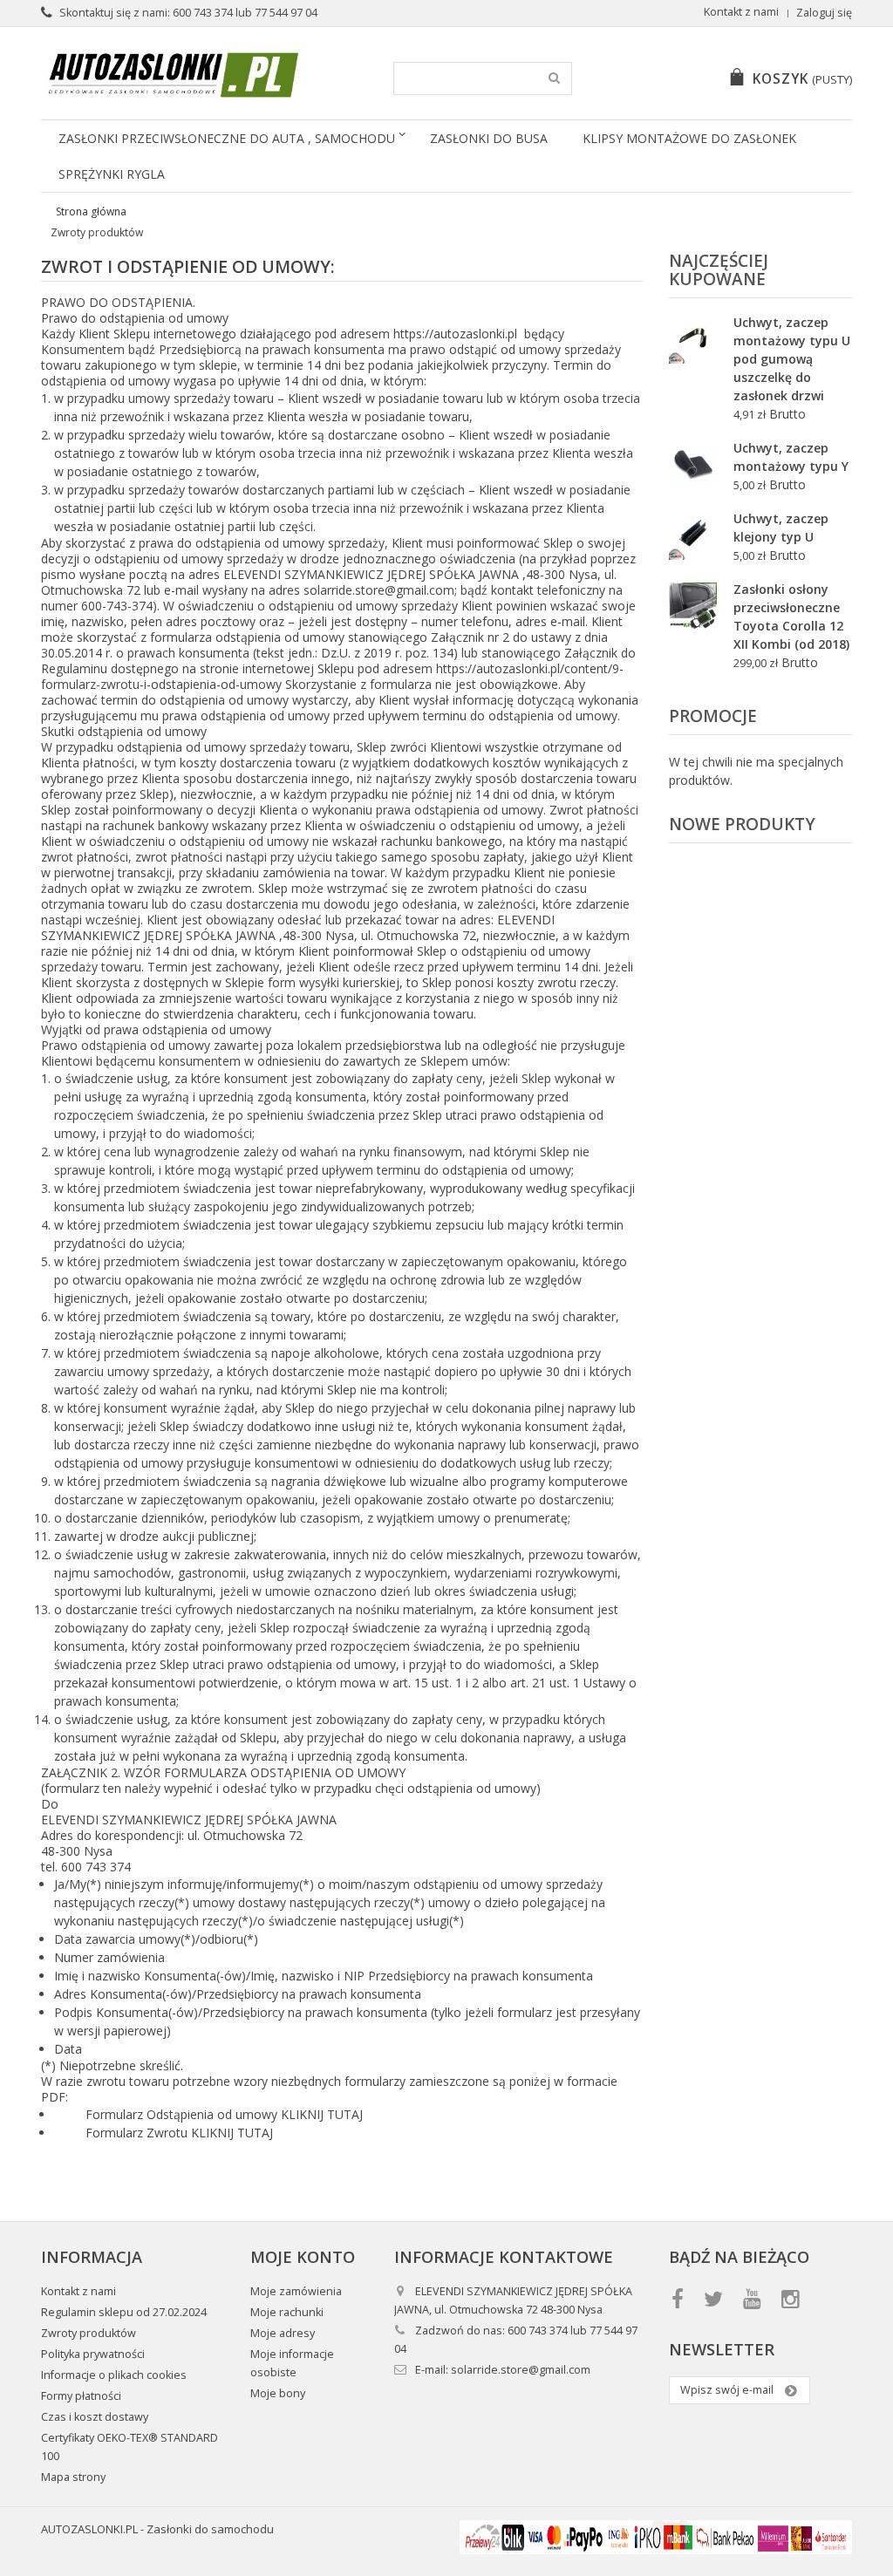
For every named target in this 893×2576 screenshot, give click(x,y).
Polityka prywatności (93, 2354)
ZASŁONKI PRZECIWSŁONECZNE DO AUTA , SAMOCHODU (227, 138)
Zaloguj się (824, 13)
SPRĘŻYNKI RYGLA (112, 174)
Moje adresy (283, 2333)
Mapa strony (73, 2477)
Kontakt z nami (741, 12)
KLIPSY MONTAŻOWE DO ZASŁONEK (689, 138)
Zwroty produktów (89, 2333)
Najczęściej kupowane (719, 270)
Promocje (713, 716)
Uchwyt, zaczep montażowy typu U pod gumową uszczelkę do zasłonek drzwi (792, 359)
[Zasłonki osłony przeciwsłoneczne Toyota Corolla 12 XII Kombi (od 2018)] (693, 607)
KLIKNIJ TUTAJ (322, 2114)
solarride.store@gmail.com (379, 590)
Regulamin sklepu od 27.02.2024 (124, 2312)
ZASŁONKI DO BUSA (489, 138)
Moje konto (303, 2257)
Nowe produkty (742, 824)
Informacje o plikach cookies (114, 2375)
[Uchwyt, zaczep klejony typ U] (693, 536)
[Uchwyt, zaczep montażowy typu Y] (693, 465)
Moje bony (278, 2393)
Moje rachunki (287, 2312)
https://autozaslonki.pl (455, 334)
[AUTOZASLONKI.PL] (174, 75)
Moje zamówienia (296, 2291)
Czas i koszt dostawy (95, 2417)
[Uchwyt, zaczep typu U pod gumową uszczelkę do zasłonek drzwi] (693, 340)
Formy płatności (81, 2396)
